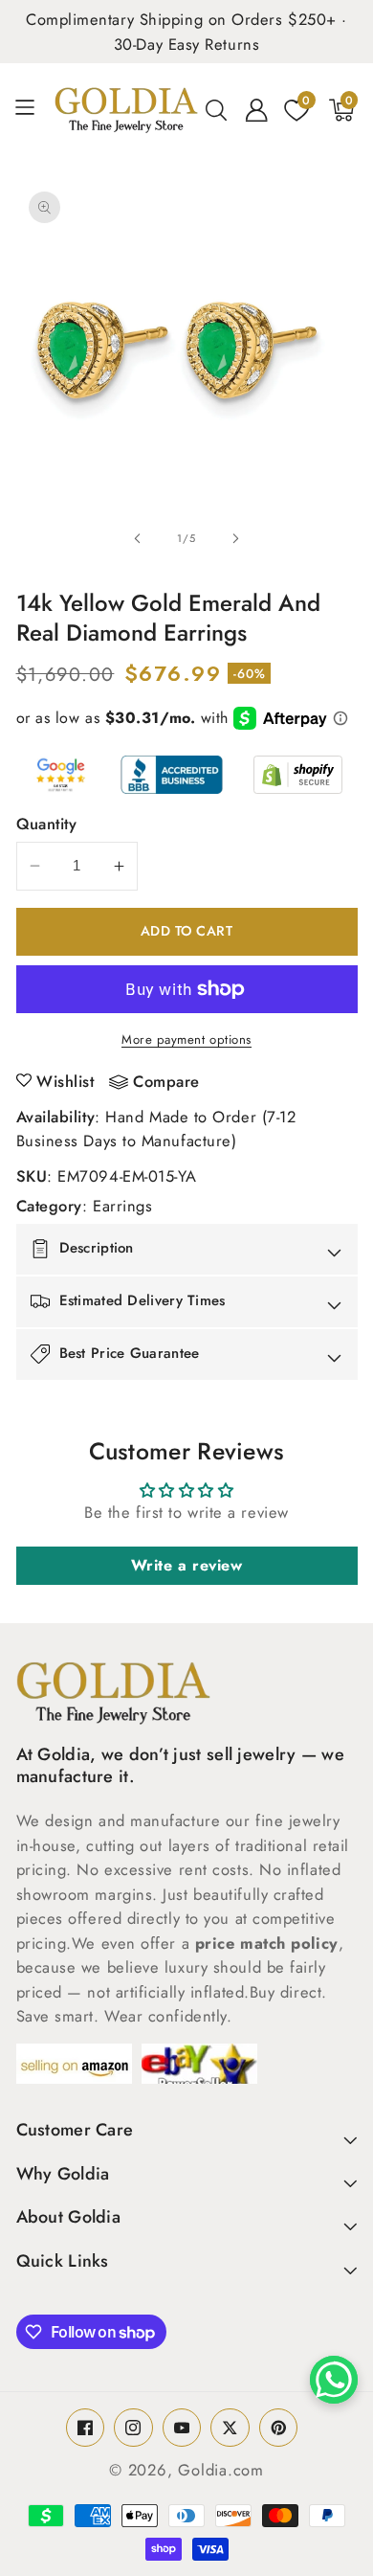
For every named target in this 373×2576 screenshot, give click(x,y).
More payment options (186, 1039)
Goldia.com (221, 2470)
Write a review (187, 1565)
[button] (32, 110)
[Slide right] (235, 538)
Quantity (47, 824)
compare (166, 1082)
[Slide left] (138, 538)
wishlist (65, 1081)
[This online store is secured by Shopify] (298, 775)
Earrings (122, 1206)
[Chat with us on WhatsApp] (334, 2380)
